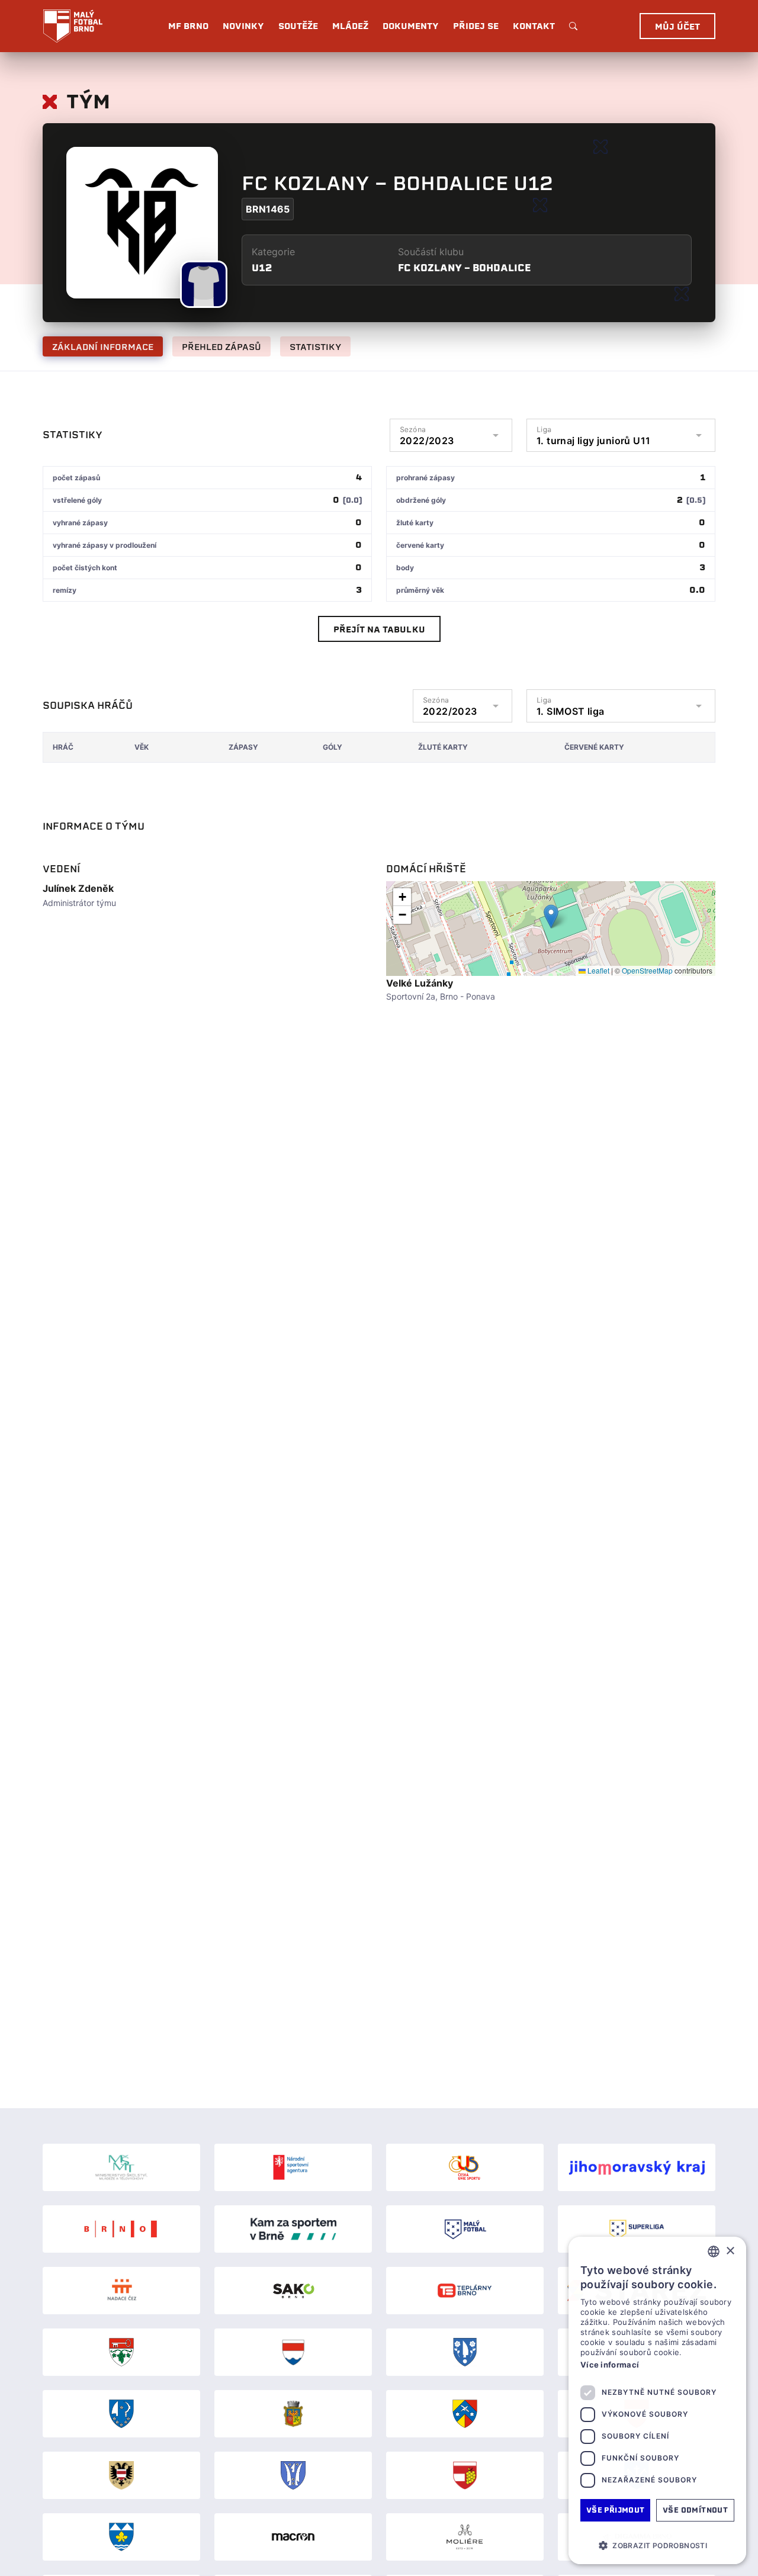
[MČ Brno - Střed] (121, 2475)
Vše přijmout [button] (616, 2510)
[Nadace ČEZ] (121, 2291)
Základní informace (103, 347)
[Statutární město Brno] (121, 2229)
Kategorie (273, 252)
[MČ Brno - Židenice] (121, 2537)
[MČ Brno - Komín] (121, 2414)
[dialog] (657, 2400)
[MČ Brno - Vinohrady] (465, 2475)
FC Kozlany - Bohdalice (464, 268)
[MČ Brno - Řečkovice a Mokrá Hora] (465, 2414)
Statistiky (315, 347)
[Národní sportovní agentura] (293, 2167)
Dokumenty (411, 26)
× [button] (730, 2251)
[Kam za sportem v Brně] (293, 2229)
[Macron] (293, 2537)
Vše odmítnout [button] (695, 2510)
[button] (551, 916)
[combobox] (714, 2251)
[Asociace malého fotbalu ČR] (465, 2229)
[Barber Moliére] (465, 2537)
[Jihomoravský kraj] (637, 2167)
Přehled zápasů (221, 347)
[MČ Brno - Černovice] (465, 2352)
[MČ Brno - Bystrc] (293, 2352)
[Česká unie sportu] (465, 2167)
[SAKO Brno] (293, 2291)
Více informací (610, 2365)
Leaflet (598, 970)
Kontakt (534, 26)
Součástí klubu (431, 252)
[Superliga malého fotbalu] (637, 2229)
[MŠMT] (121, 2167)
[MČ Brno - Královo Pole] (293, 2414)
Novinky (243, 26)
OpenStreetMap (647, 970)
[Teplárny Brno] (465, 2291)
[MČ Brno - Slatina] (293, 2475)
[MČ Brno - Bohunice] (121, 2352)
